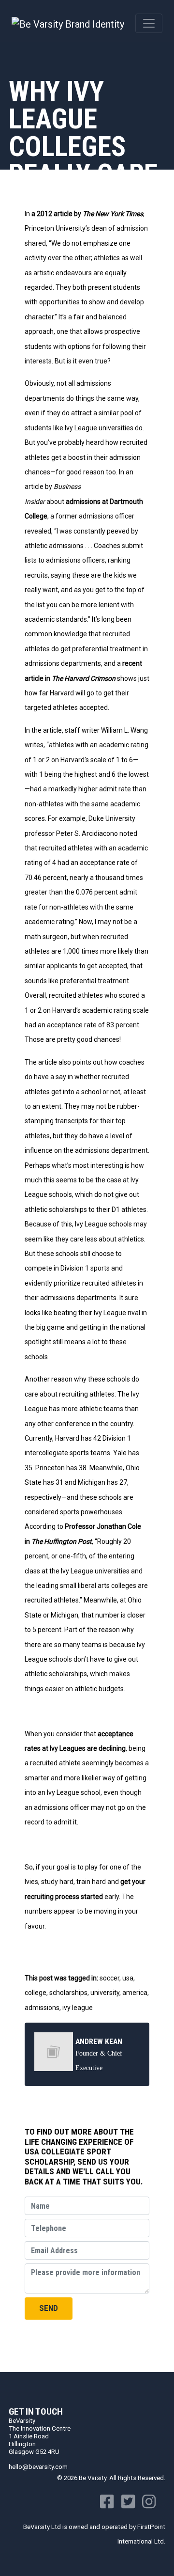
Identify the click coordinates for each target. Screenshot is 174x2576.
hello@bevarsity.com (38, 2467)
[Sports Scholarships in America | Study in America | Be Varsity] (68, 23)
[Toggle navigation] (149, 23)
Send (49, 2308)
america (135, 1993)
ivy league (78, 2008)
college (36, 1993)
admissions (42, 2008)
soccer (109, 1978)
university (105, 1993)
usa (128, 1978)
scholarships (68, 1993)
